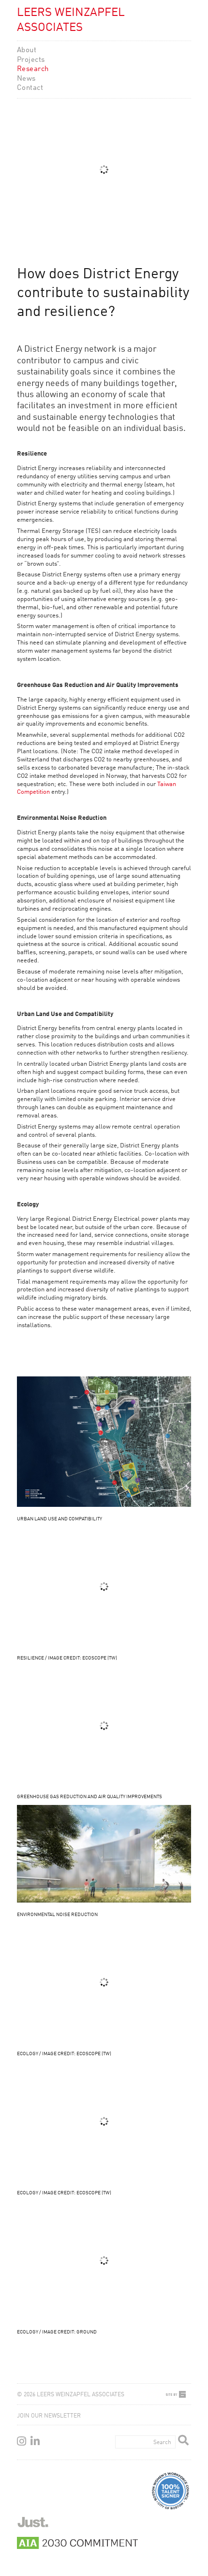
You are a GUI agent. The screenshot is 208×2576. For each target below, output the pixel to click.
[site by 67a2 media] (179, 2394)
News (26, 79)
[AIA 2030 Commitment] (77, 2546)
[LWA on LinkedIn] (35, 2442)
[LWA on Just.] (33, 2525)
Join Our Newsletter (49, 2416)
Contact (30, 88)
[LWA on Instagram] (22, 2442)
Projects (31, 60)
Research (33, 69)
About (27, 50)
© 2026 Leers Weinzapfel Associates (71, 2395)
